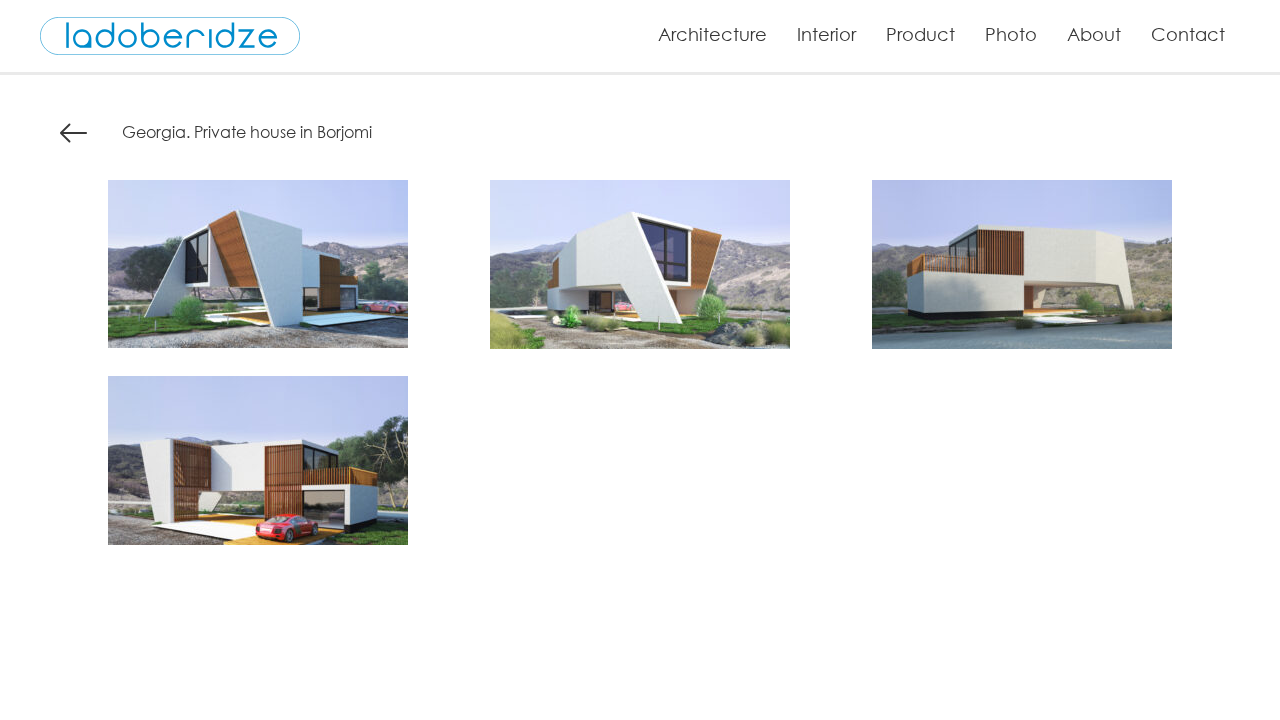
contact (1188, 34)
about (1094, 34)
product (920, 34)
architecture (712, 34)
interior (826, 34)
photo (1011, 34)
